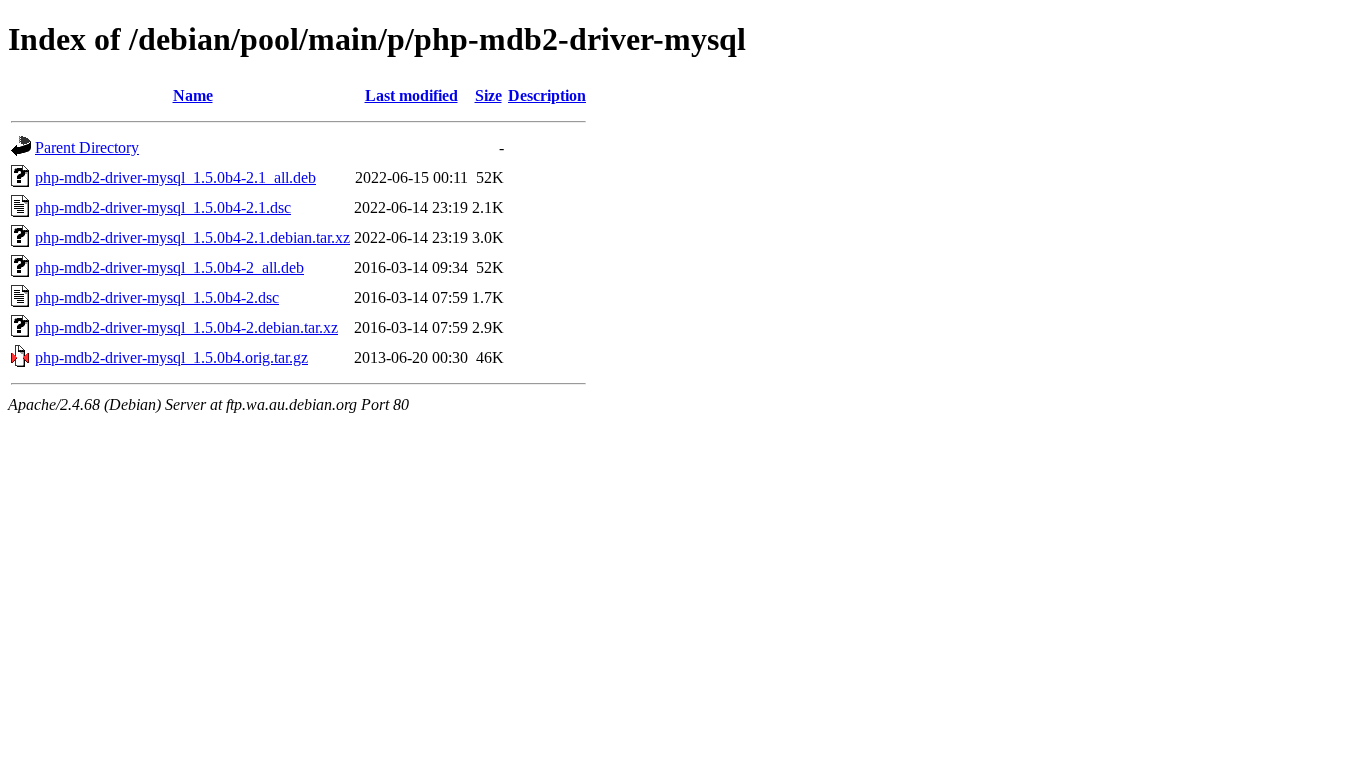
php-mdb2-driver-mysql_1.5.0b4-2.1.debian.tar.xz (192, 237)
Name (193, 95)
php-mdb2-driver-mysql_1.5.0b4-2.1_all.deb (175, 177)
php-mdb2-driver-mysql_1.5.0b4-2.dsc (157, 297)
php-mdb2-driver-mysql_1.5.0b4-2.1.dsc (163, 207)
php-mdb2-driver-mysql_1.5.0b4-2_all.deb (169, 267)
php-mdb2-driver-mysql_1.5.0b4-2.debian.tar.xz (186, 327)
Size (488, 95)
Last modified (411, 95)
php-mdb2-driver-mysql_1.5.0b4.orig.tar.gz (171, 357)
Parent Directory (87, 147)
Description (547, 95)
